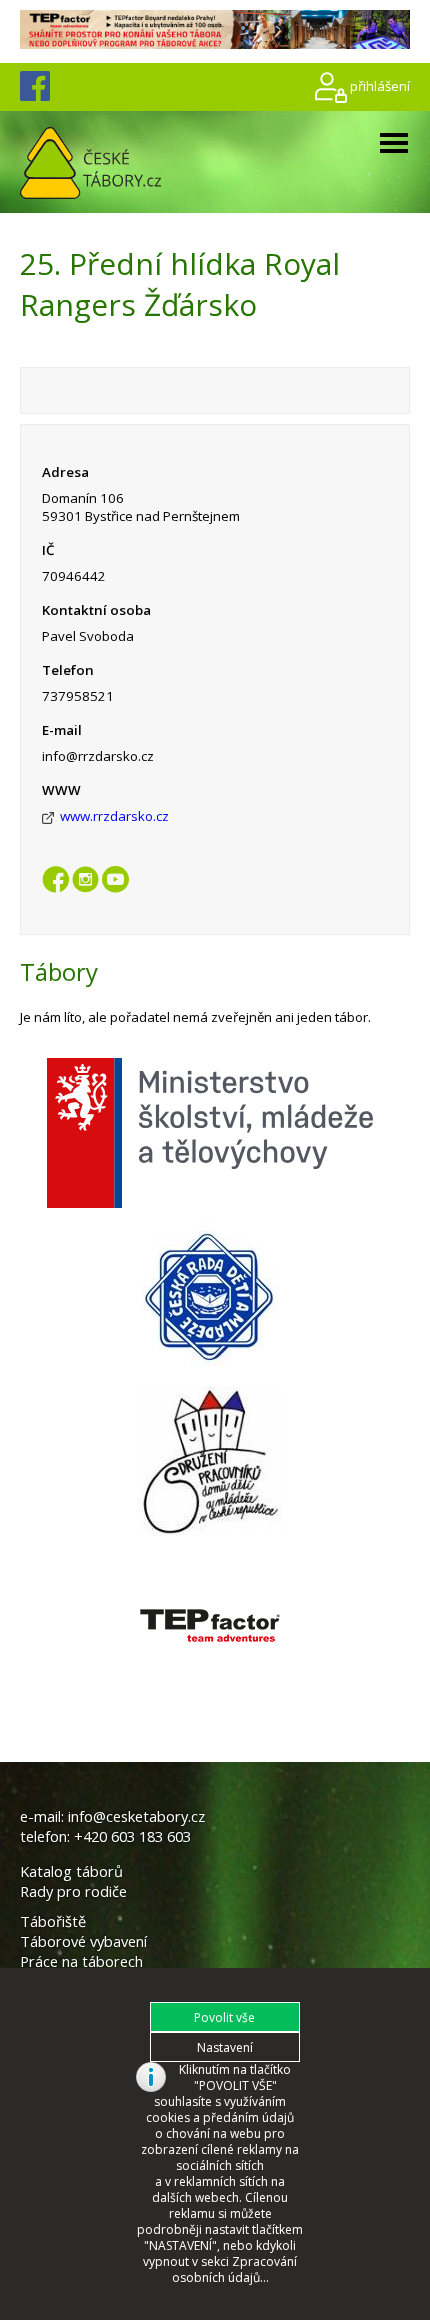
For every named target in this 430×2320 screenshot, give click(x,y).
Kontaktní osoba (96, 610)
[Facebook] (55, 885)
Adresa (65, 472)
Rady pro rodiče (73, 1891)
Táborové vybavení (83, 1941)
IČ (48, 550)
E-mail (62, 730)
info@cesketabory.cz (136, 1816)
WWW (61, 790)
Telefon (68, 670)
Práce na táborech (81, 1961)
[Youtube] (115, 885)
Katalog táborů (71, 1871)
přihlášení (380, 86)
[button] (225, 2017)
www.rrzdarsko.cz (114, 816)
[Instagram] (85, 885)
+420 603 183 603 (132, 1836)
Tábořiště (53, 1921)
